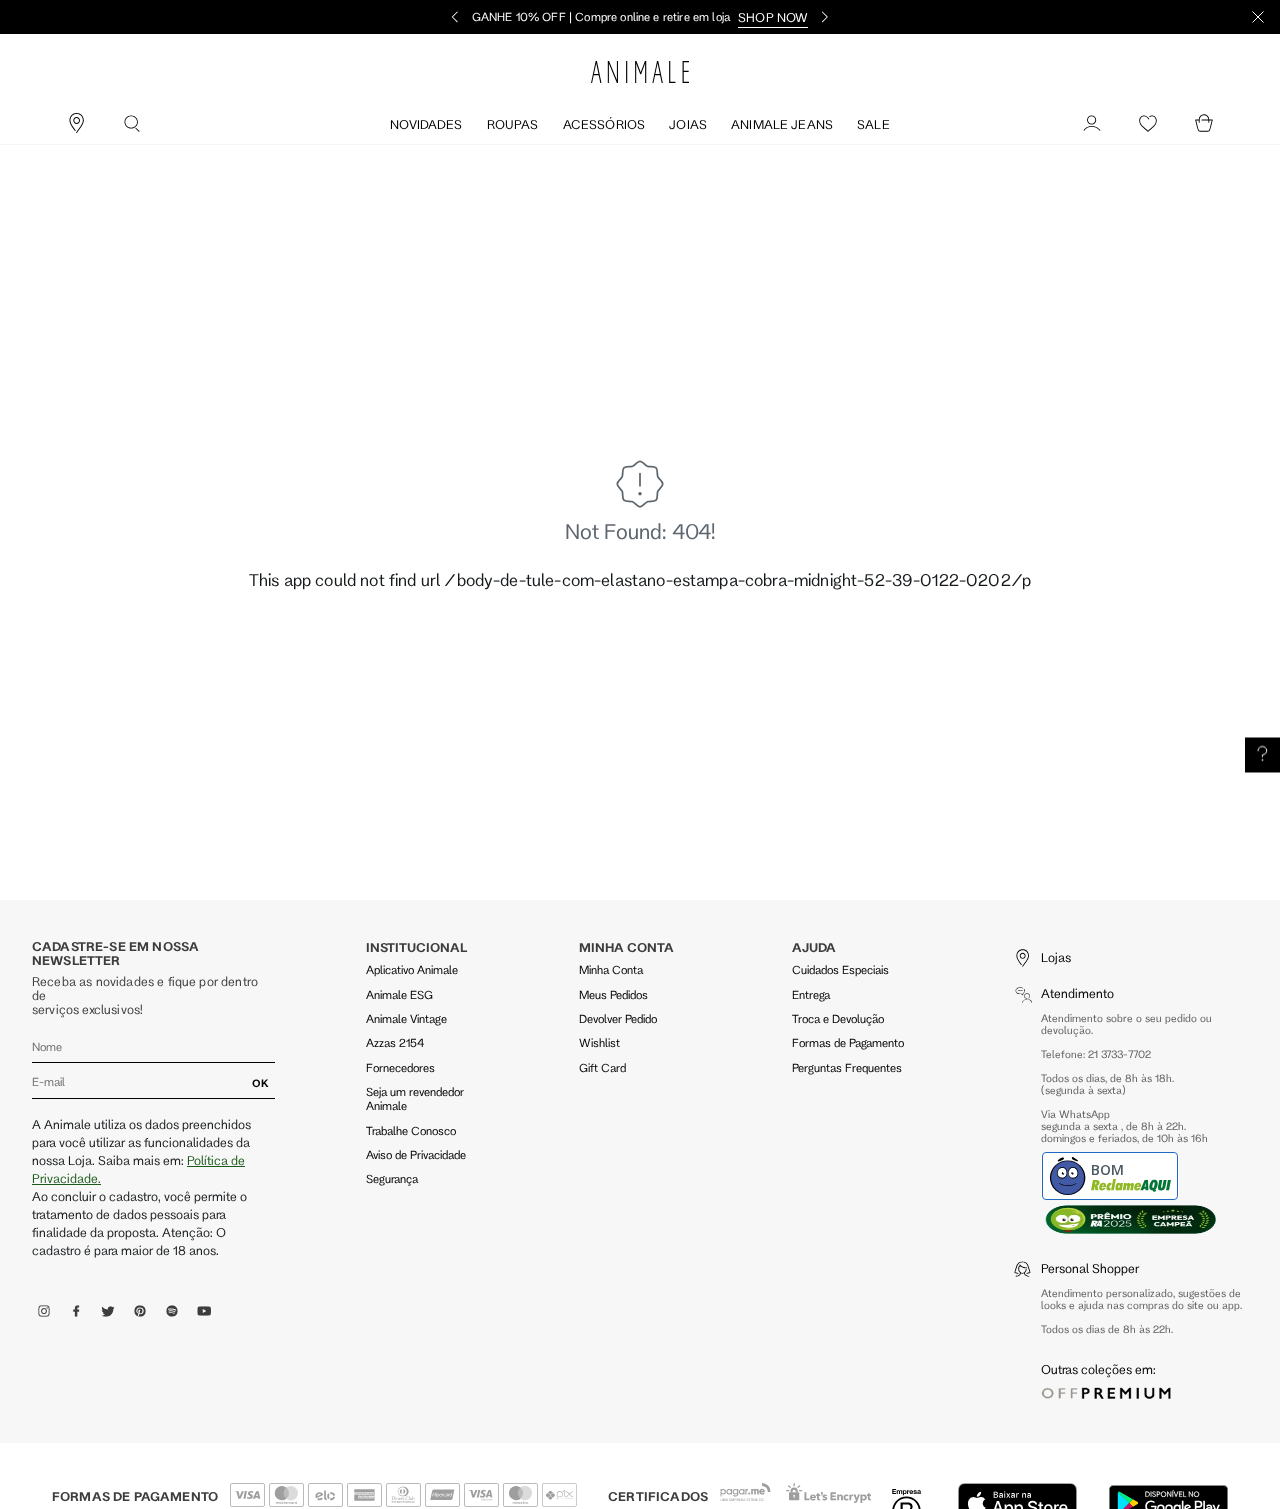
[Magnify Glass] (132, 124)
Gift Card (602, 1067)
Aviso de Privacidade (416, 1154)
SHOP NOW (773, 17)
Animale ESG (399, 994)
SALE (873, 124)
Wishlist (599, 1042)
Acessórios (604, 124)
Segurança (392, 1178)
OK (260, 1083)
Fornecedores (400, 1067)
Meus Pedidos (613, 994)
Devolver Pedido (618, 1018)
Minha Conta (611, 969)
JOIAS (688, 124)
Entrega (811, 994)
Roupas (513, 124)
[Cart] (1204, 124)
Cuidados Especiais (840, 969)
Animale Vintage (406, 1018)
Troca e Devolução (838, 1018)
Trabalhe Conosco (411, 1130)
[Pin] (76, 124)
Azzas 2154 (395, 1042)
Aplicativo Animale (412, 969)
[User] (1092, 124)
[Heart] (1148, 124)
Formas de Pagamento (848, 1042)
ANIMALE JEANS (782, 124)
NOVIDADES (426, 124)
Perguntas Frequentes (847, 1067)
